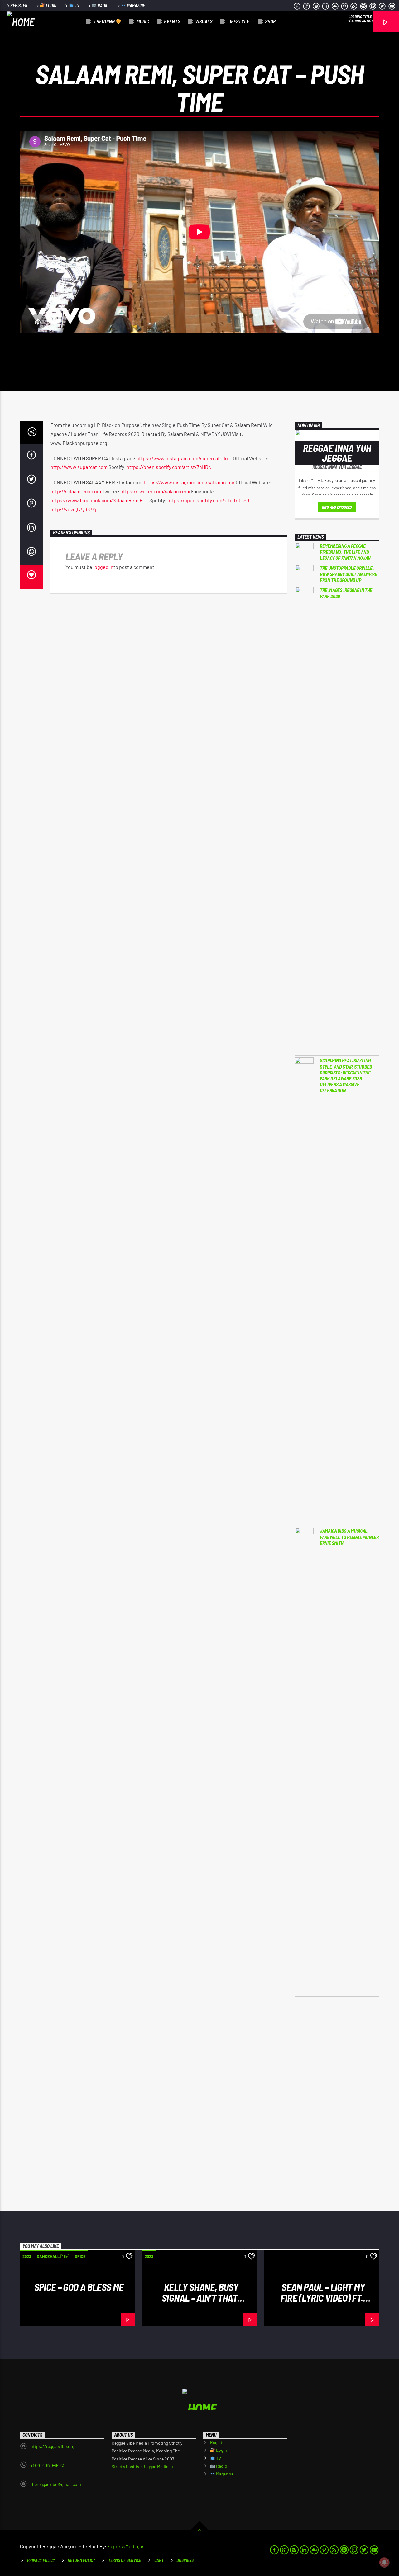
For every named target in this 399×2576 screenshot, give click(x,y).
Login (51, 5)
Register (19, 5)
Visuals (204, 21)
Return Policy (81, 2560)
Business (185, 2560)
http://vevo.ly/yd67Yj (73, 509)
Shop (270, 21)
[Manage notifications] (384, 2562)
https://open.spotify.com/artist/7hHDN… (171, 467)
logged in (103, 567)
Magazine (135, 5)
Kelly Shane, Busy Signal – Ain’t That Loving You (200, 2298)
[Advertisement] (337, 2104)
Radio (103, 5)
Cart (159, 2560)
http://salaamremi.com (76, 491)
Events (172, 21)
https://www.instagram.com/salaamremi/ (189, 482)
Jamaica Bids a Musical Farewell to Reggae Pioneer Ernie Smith (349, 1537)
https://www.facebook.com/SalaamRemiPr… (99, 500)
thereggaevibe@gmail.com (56, 2484)
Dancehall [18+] (53, 2256)
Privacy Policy (41, 2560)
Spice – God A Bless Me (79, 2287)
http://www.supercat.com (79, 467)
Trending (105, 21)
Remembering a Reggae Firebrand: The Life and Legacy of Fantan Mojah (345, 552)
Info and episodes (337, 507)
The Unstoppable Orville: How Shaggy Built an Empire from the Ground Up (349, 574)
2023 (27, 2256)
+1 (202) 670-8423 (47, 2465)
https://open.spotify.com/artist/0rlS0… (210, 500)
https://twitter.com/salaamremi (155, 491)
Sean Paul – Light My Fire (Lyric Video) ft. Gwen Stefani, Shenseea (322, 2298)
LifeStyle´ (239, 21)
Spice (80, 2256)
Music (143, 21)
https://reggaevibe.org (52, 2446)
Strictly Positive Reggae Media (140, 2467)
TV (77, 5)
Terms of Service (125, 2560)
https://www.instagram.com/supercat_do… (184, 458)
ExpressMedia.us (126, 2546)
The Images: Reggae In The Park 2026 (346, 593)
